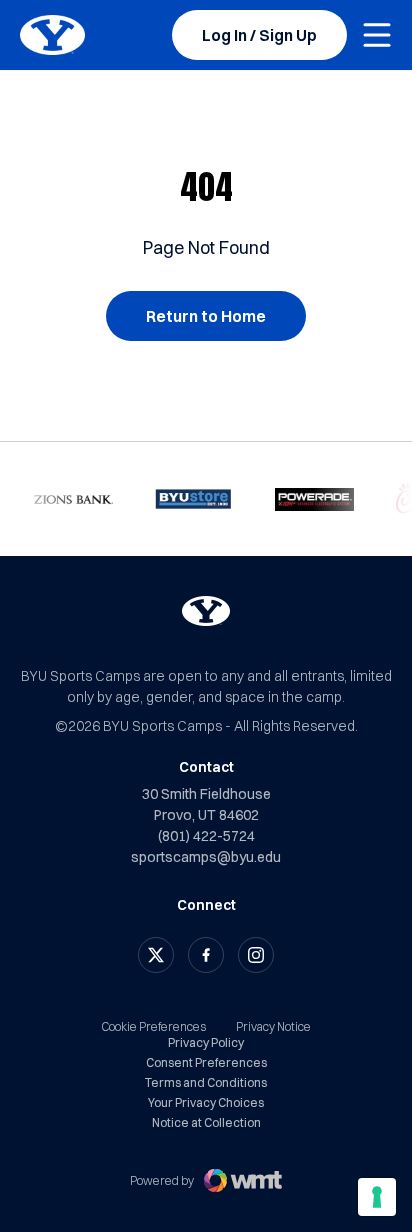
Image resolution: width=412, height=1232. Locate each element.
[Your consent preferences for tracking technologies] (377, 1197)
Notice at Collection (206, 1123)
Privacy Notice (273, 1026)
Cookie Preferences (153, 1026)
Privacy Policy (206, 1043)
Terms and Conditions (206, 1083)
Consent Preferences (206, 1063)
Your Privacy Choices (206, 1103)
